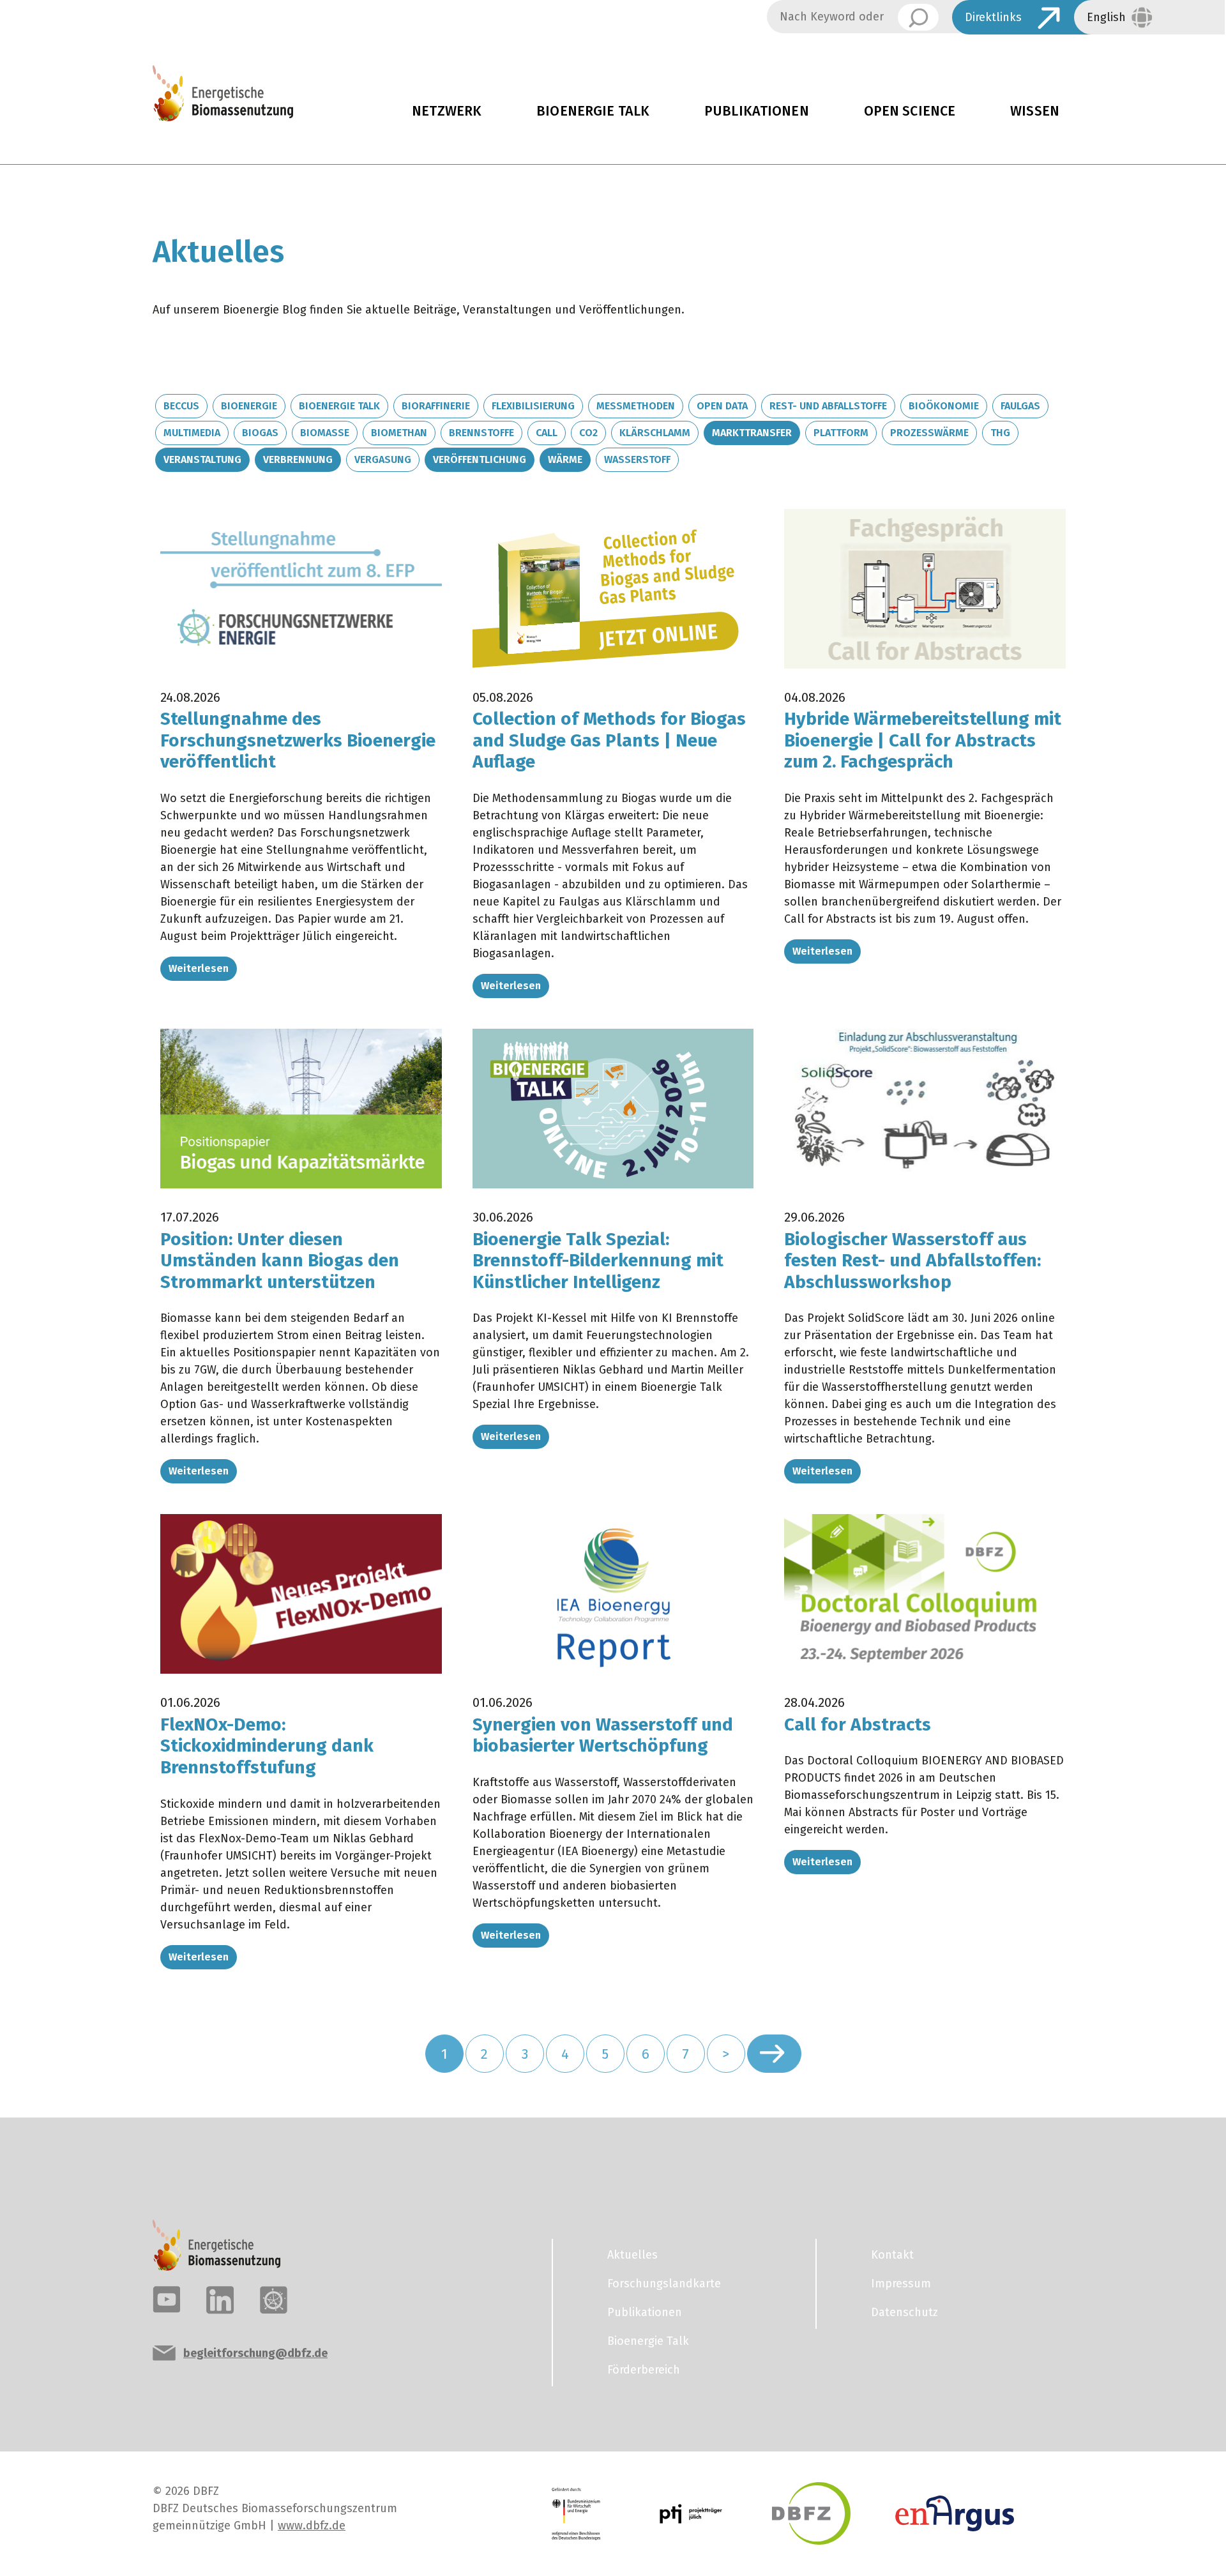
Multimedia (192, 433)
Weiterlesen (199, 968)
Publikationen (757, 111)
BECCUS (181, 406)
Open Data (722, 406)
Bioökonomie (944, 406)
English (1106, 17)
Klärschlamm (655, 433)
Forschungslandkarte (664, 2284)
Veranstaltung (202, 459)
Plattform (841, 433)
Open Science (910, 111)
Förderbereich (644, 2370)
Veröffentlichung (480, 459)
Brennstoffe (481, 433)
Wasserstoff (637, 459)
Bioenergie (249, 406)
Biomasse (325, 433)
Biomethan (399, 433)
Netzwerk (447, 111)
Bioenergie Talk (593, 111)
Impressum (901, 2284)
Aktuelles (632, 2255)
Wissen (1035, 111)
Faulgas (1020, 406)
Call (547, 433)
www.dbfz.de (312, 2526)
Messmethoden (636, 406)
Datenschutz (904, 2312)
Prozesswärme (929, 433)
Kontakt (892, 2255)
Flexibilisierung (533, 406)
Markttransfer (752, 433)
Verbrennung (298, 459)
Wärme (565, 459)
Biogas (260, 433)
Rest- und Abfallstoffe (828, 406)
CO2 (588, 433)
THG (1000, 433)
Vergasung (383, 459)
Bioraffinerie (436, 406)
